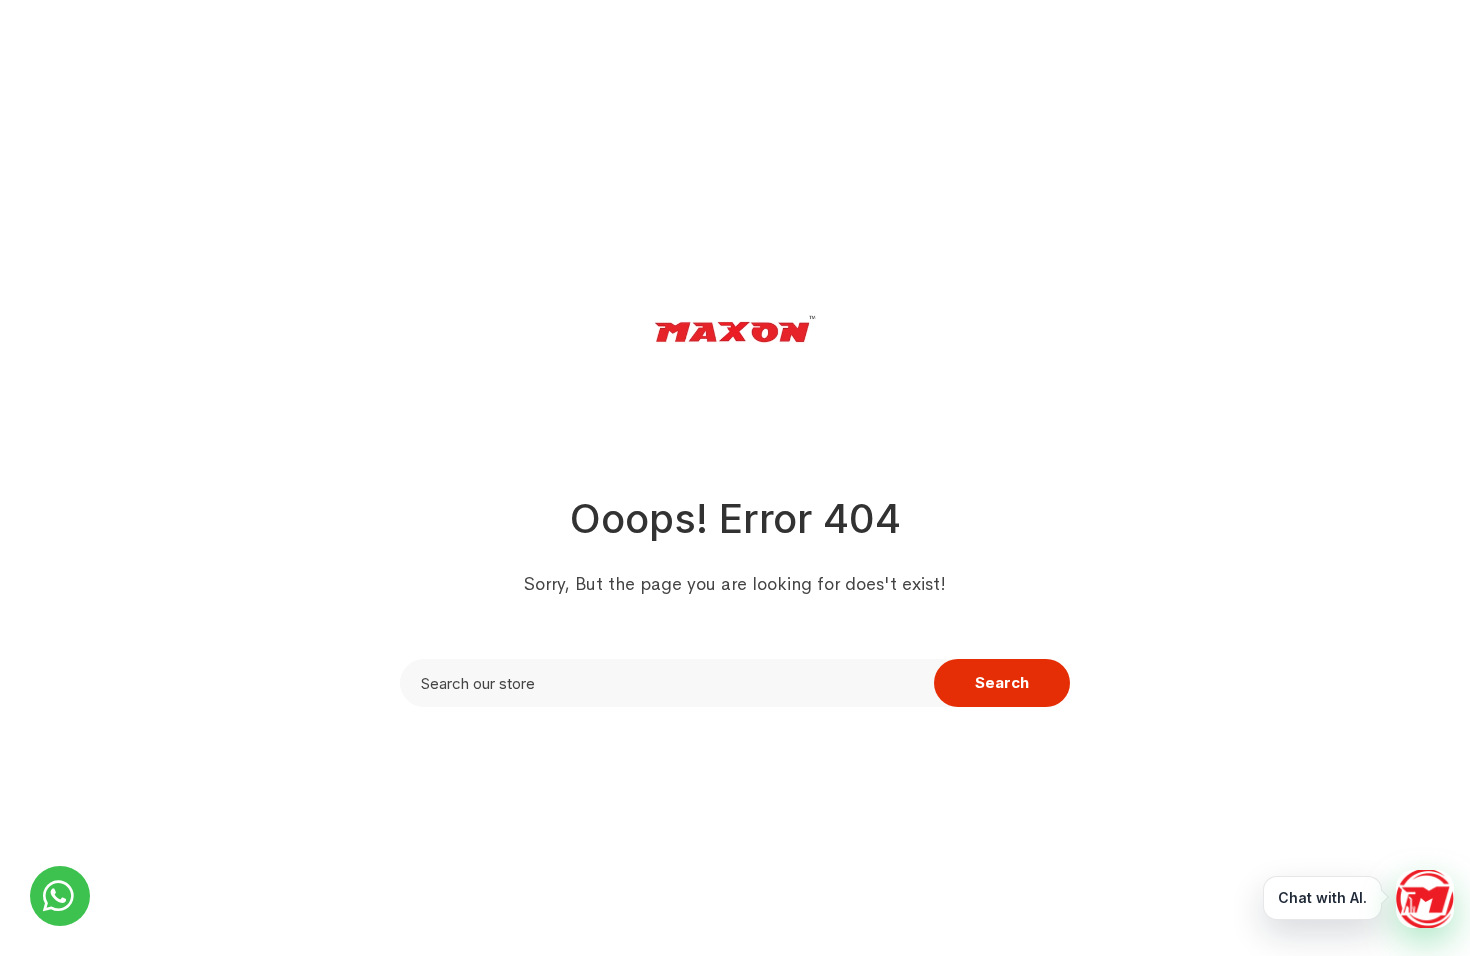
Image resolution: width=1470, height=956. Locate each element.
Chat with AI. (1322, 897)
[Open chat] (1425, 899)
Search (1002, 682)
